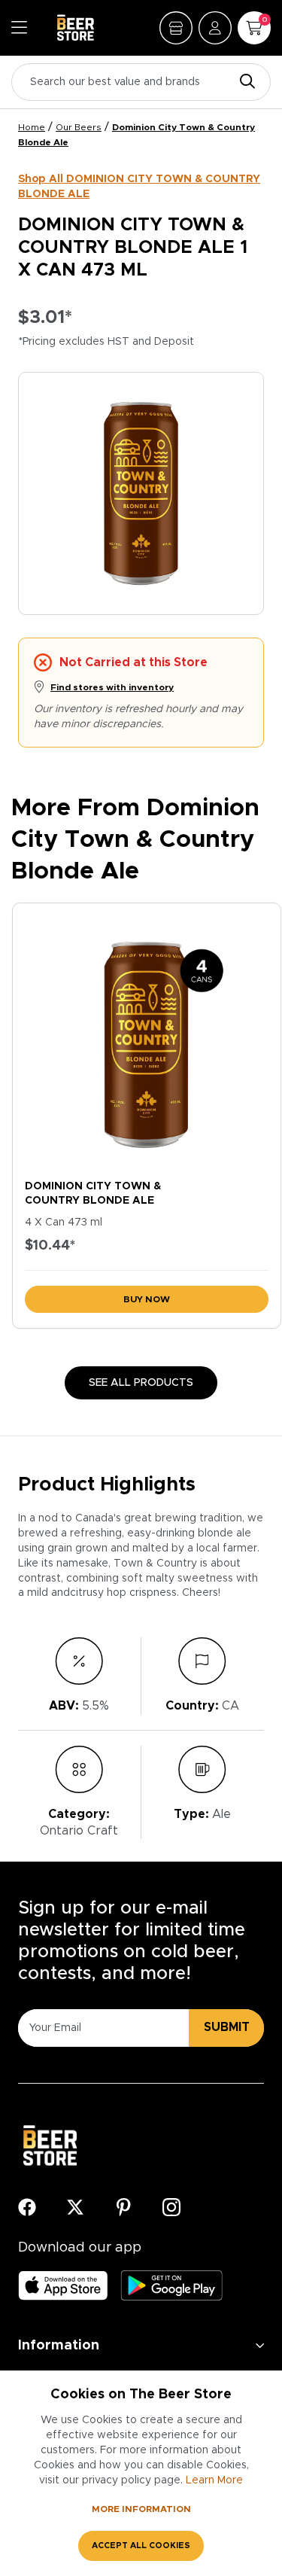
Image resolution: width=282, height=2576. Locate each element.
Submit (227, 2027)
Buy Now (147, 1299)
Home (32, 127)
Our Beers (79, 127)
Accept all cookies (141, 2546)
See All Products (141, 1383)
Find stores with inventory (112, 687)
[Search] (244, 82)
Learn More (214, 2480)
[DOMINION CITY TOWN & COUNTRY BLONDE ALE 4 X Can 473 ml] (147, 1038)
